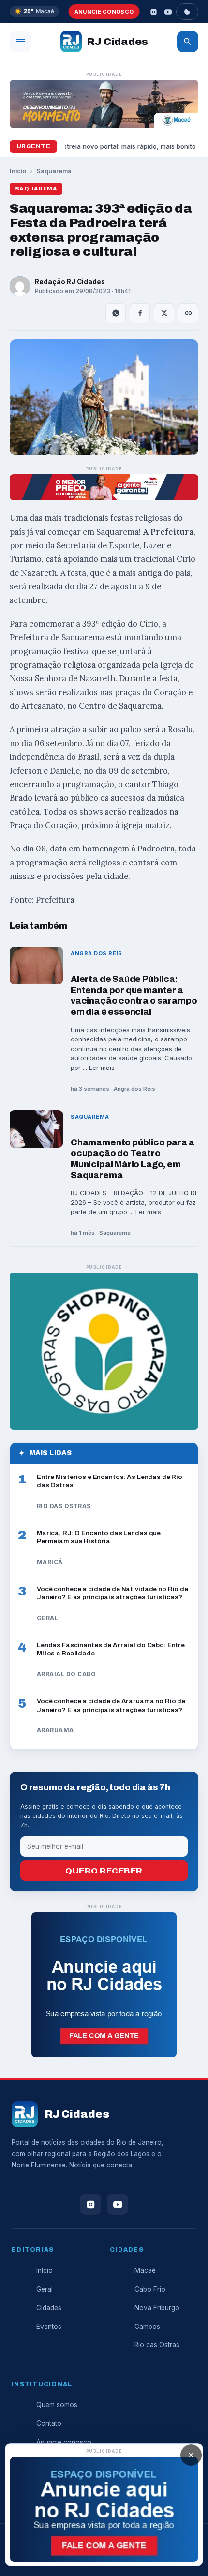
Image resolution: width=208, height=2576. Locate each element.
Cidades (49, 2308)
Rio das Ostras (157, 2345)
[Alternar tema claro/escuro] (187, 12)
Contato (49, 2423)
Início (18, 171)
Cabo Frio (150, 2289)
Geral (45, 2289)
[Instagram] (153, 12)
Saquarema (54, 171)
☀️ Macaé (34, 11)
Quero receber (104, 1871)
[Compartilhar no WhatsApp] (116, 313)
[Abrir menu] (20, 42)
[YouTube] (168, 12)
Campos (147, 2327)
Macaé (145, 2270)
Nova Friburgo (157, 2308)
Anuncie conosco (104, 12)
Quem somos (57, 2405)
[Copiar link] (188, 313)
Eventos (49, 2327)
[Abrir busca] (188, 42)
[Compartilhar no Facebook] (140, 313)
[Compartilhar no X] (164, 313)
